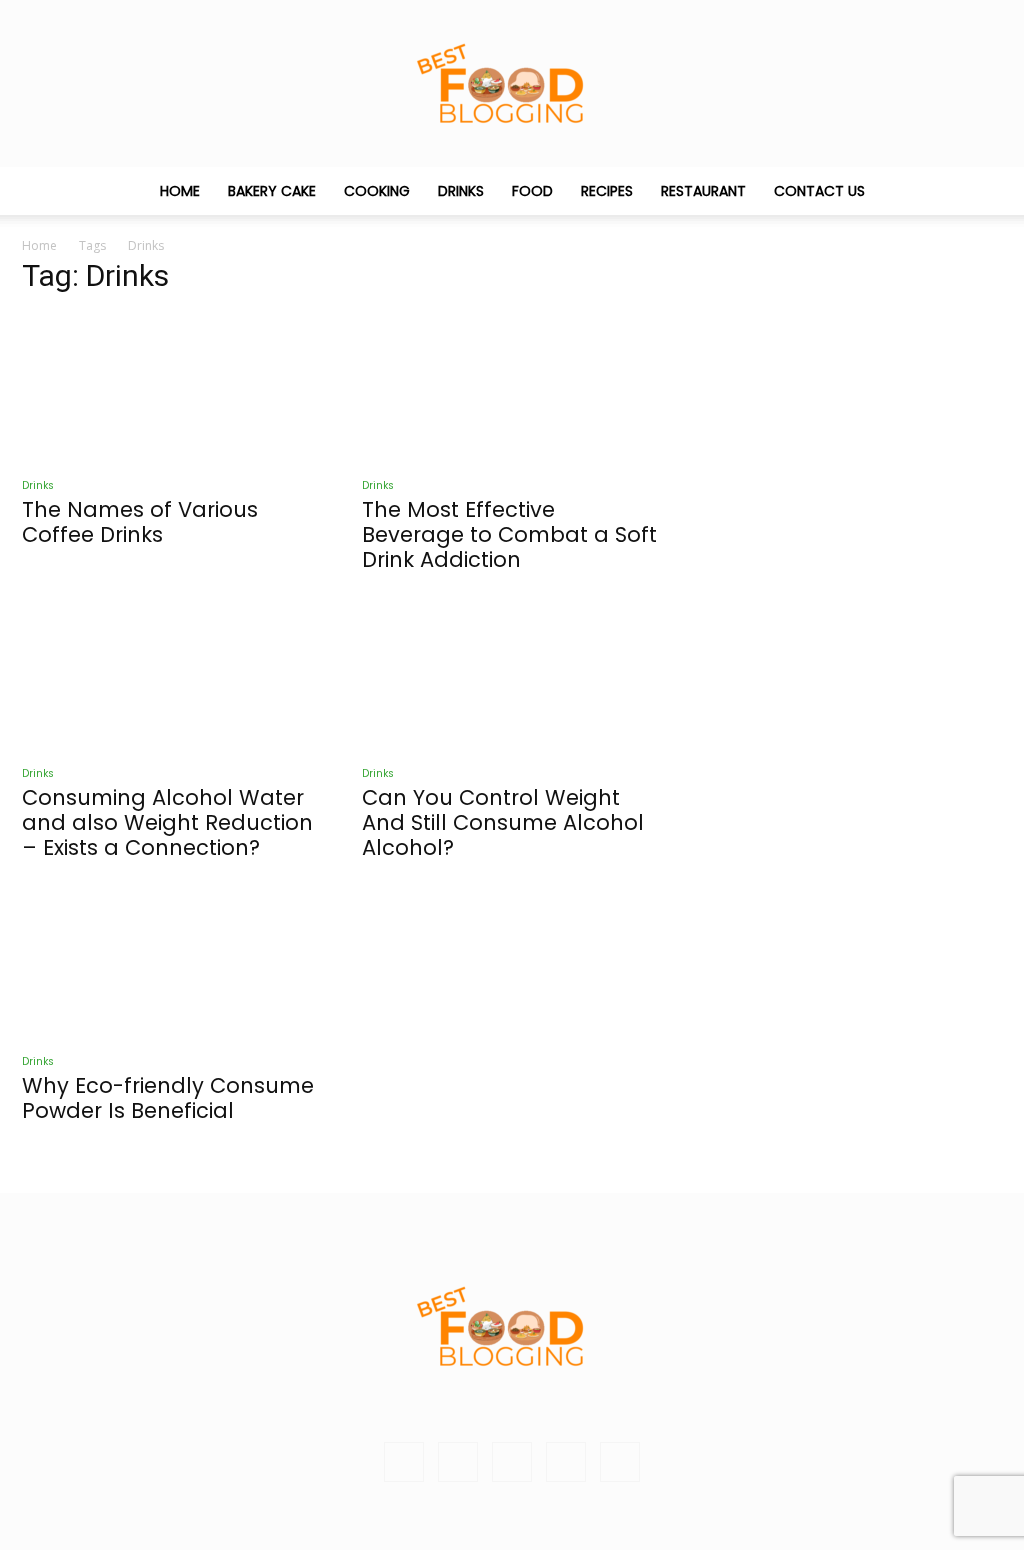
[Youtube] (620, 1462)
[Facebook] (458, 1462)
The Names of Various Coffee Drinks (140, 522)
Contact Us (819, 191)
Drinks (461, 191)
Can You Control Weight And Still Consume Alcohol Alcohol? (503, 822)
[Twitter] (512, 1462)
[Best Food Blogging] (512, 83)
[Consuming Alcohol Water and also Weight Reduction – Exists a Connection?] (172, 676)
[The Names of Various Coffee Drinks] (172, 388)
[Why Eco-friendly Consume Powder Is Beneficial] (172, 964)
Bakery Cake (272, 191)
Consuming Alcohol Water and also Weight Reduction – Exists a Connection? (167, 822)
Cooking (377, 191)
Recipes (607, 191)
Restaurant (703, 191)
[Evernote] (404, 1462)
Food (532, 191)
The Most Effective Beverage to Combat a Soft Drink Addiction (509, 534)
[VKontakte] (566, 1462)
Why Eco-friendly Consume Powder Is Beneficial (168, 1098)
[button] (978, 192)
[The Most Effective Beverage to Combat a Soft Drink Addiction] (512, 388)
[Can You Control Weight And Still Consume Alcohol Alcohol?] (512, 676)
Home (180, 191)
